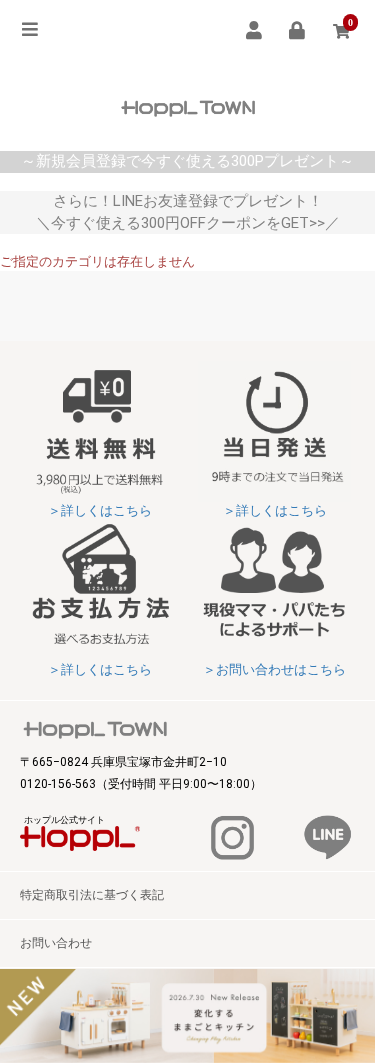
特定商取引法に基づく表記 (92, 895)
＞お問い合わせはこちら (274, 669)
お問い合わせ (56, 943)
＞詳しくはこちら (100, 510)
